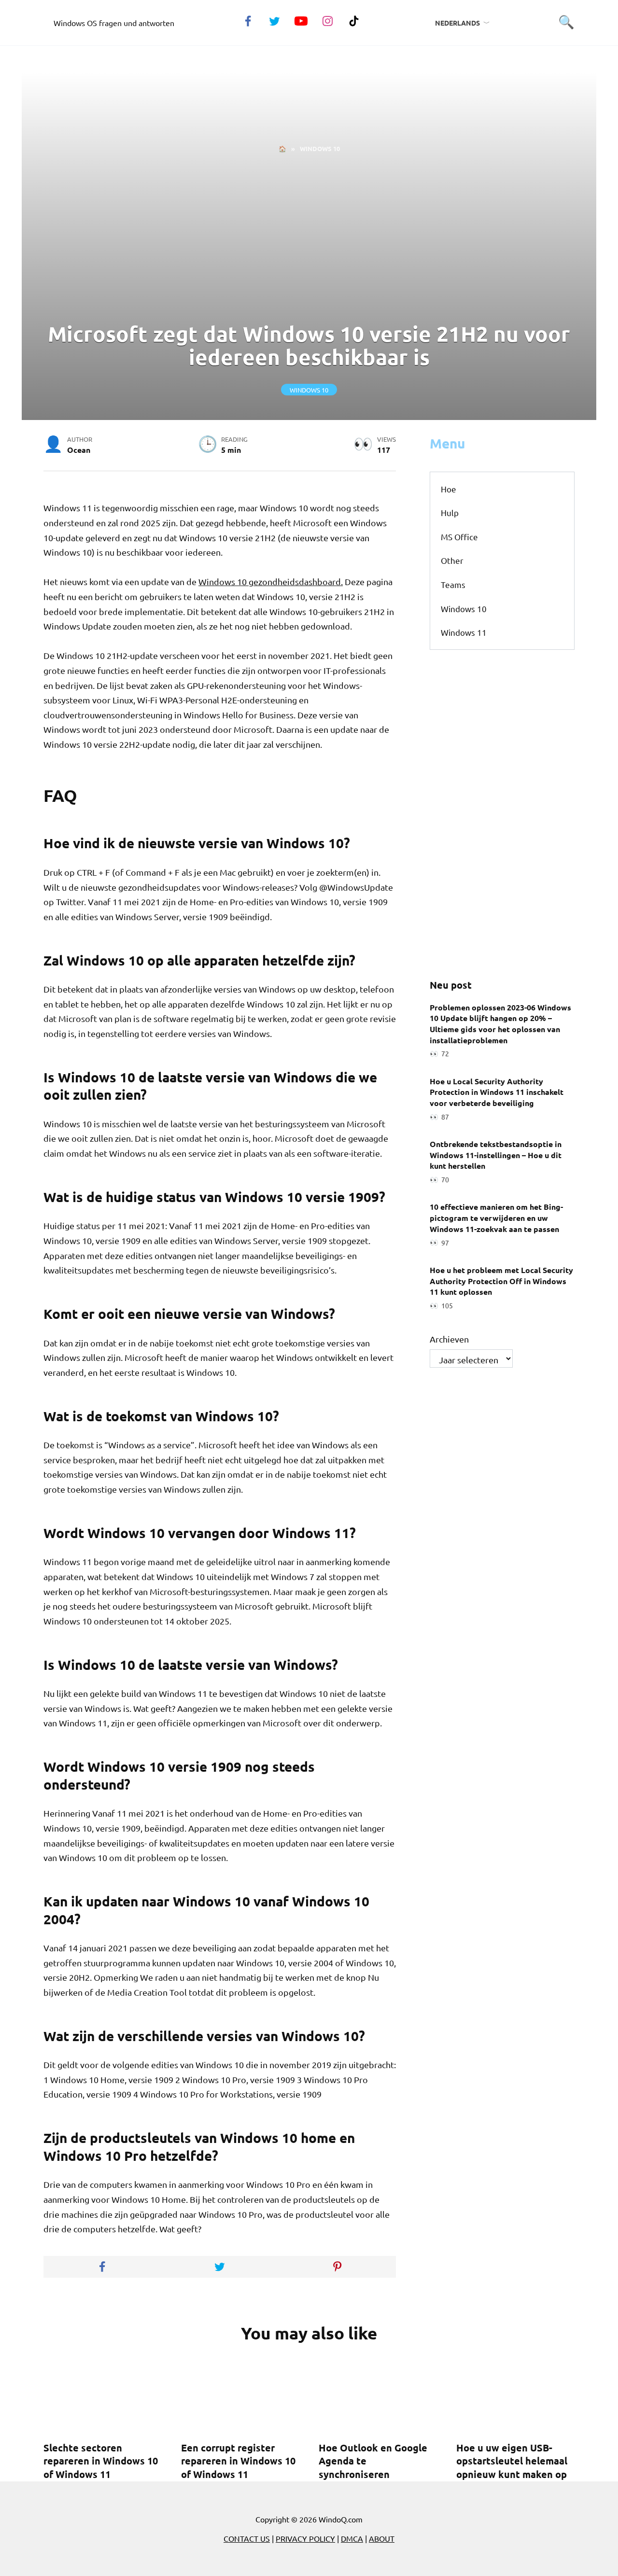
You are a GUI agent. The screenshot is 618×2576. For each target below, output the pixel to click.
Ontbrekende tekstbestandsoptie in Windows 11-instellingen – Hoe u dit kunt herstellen (496, 1155)
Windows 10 (309, 389)
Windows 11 (464, 632)
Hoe (449, 489)
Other (452, 560)
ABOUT (382, 2538)
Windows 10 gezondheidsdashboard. (271, 581)
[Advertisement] (309, 238)
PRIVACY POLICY (305, 2538)
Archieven (449, 1339)
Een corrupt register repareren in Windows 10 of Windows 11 (238, 2461)
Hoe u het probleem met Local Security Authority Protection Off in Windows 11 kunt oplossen (501, 1280)
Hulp (450, 512)
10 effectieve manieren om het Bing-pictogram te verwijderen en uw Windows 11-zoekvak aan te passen (496, 1218)
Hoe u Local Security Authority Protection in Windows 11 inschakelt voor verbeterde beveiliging (497, 1092)
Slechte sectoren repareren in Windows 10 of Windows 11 (101, 2461)
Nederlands (457, 23)
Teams (453, 584)
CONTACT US (247, 2538)
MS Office (459, 537)
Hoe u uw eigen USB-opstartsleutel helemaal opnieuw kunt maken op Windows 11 (512, 2468)
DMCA (352, 2538)
